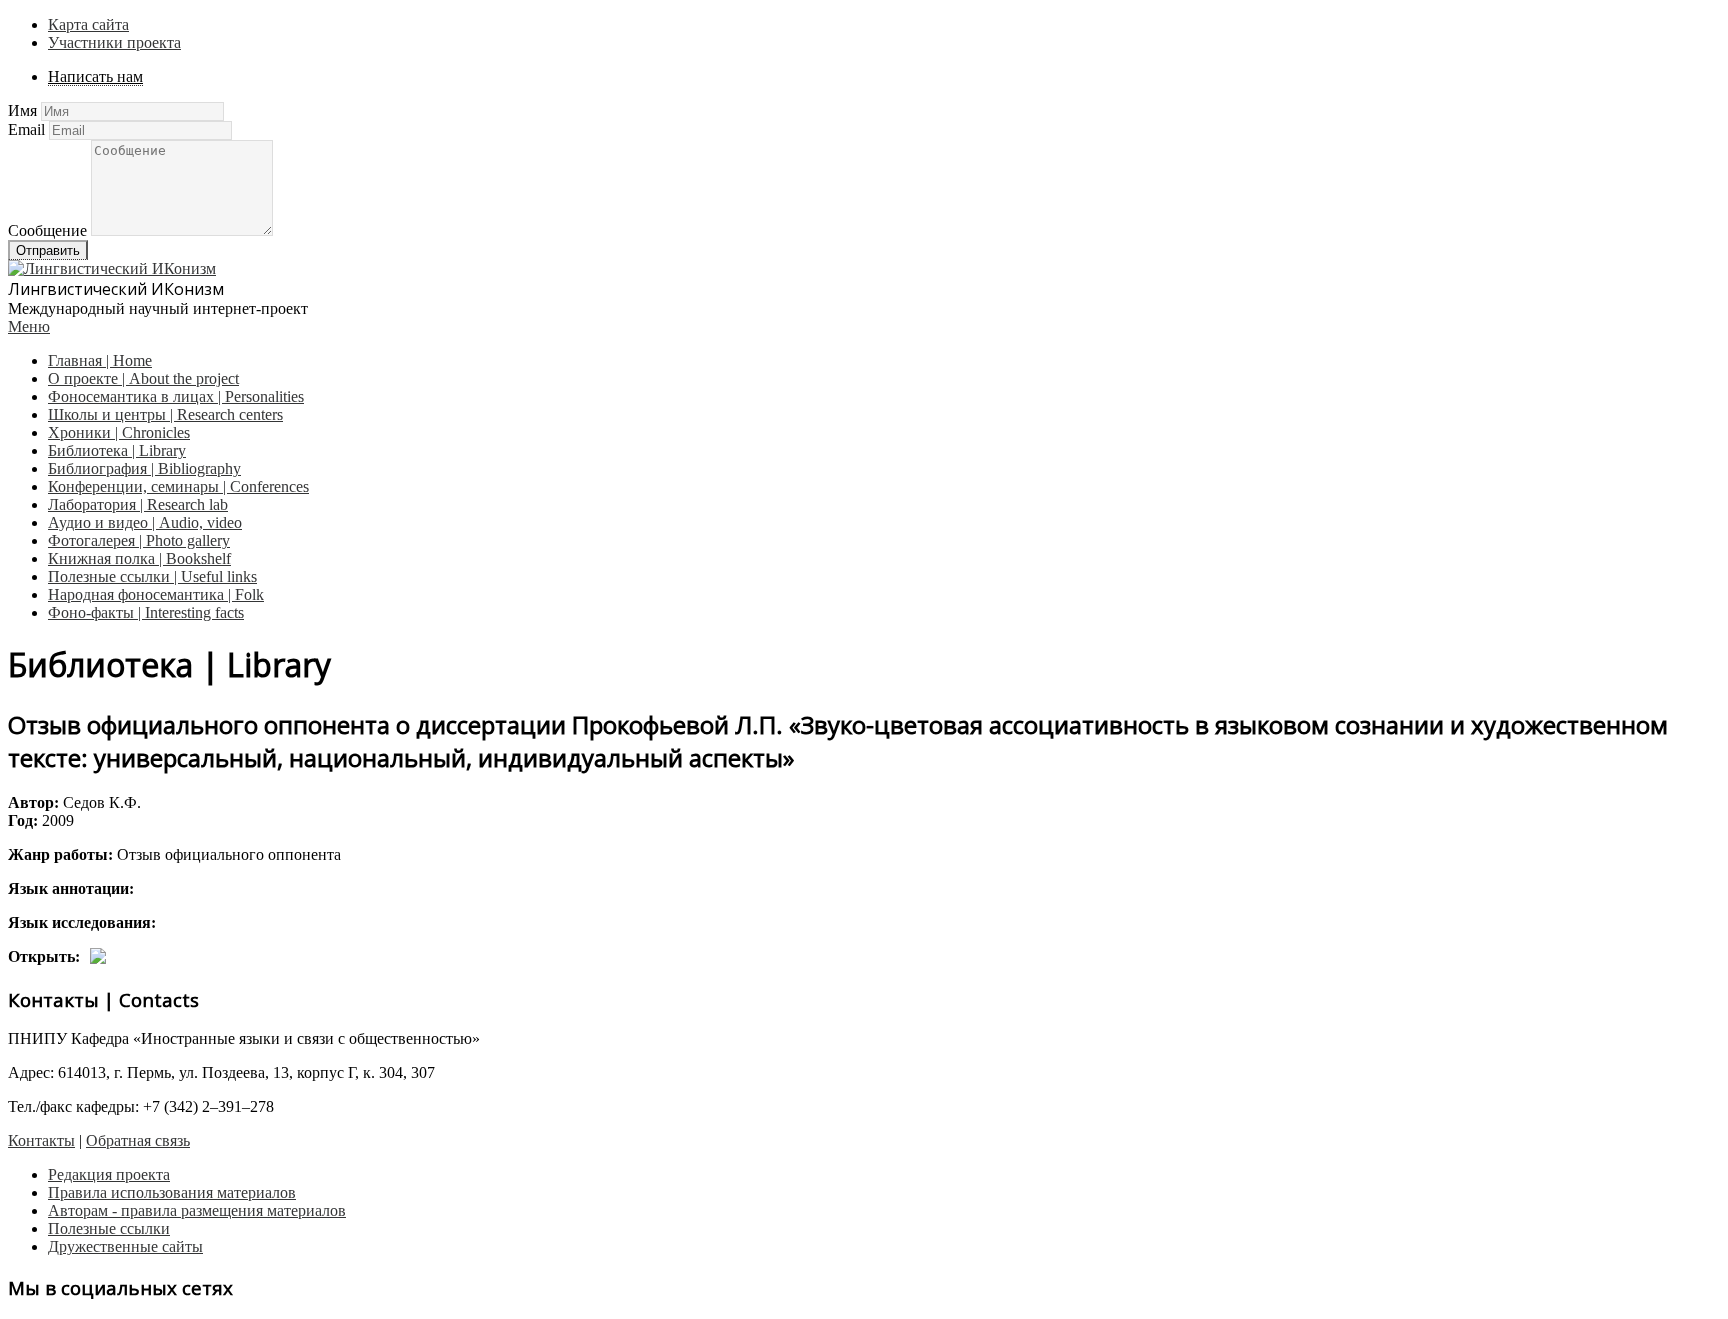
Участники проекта (114, 42)
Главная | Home (100, 360)
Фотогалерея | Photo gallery (139, 540)
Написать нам (95, 76)
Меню (29, 326)
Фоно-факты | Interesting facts (146, 612)
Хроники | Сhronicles (119, 432)
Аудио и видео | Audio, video (145, 522)
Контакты (41, 1140)
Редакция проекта (109, 1174)
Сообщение (47, 230)
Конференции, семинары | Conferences (178, 486)
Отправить (48, 250)
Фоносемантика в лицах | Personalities (176, 396)
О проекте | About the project (143, 378)
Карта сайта (88, 24)
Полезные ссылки (109, 1228)
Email (26, 129)
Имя (22, 110)
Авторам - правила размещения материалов (197, 1210)
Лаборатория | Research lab (138, 504)
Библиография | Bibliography (144, 468)
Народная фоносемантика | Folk (156, 594)
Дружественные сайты (125, 1246)
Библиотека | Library (117, 450)
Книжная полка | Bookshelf (139, 558)
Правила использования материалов (172, 1192)
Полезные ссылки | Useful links (152, 576)
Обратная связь (138, 1140)
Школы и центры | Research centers (165, 414)
